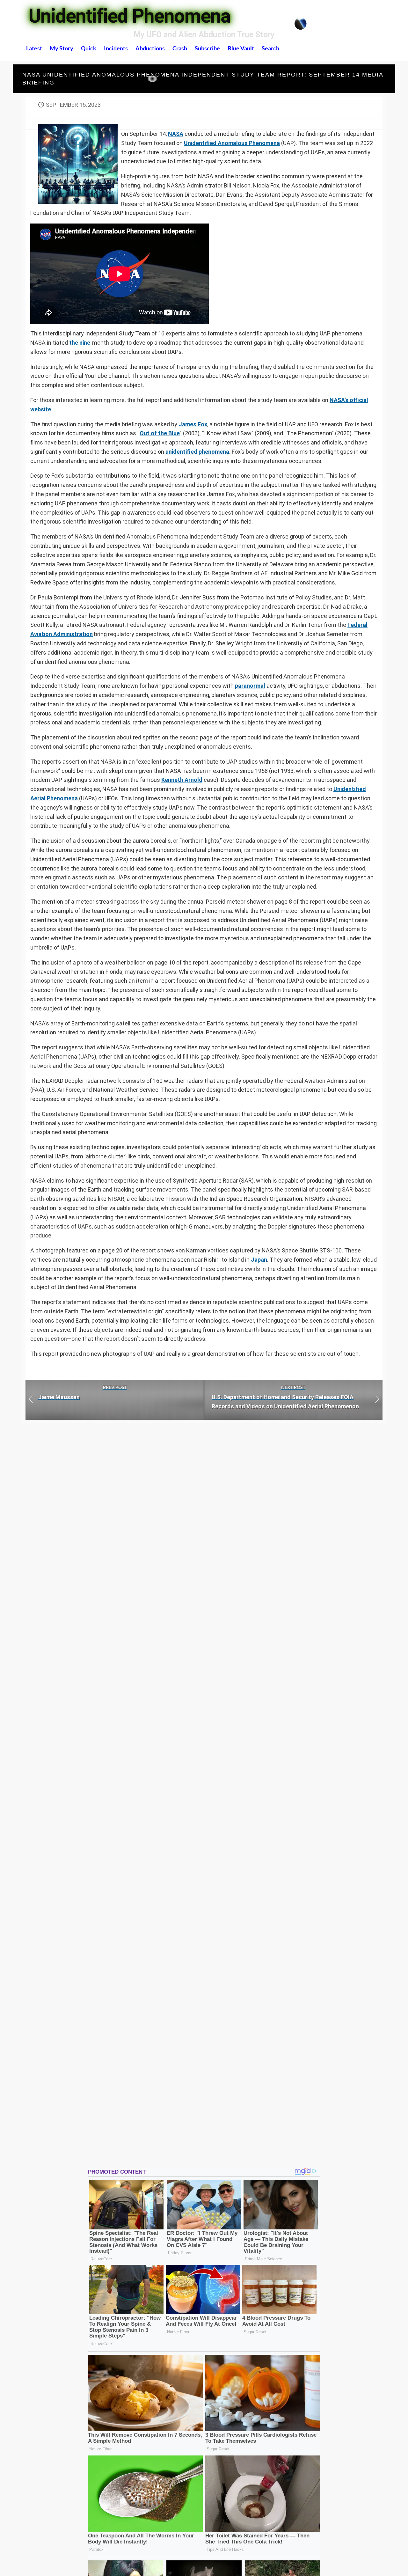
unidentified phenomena (197, 452)
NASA (176, 134)
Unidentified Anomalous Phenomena (232, 143)
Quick (89, 48)
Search (270, 48)
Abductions (150, 48)
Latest (34, 48)
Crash (180, 48)
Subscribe (207, 48)
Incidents (116, 48)
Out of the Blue (160, 433)
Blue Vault (241, 48)
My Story (62, 48)
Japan (259, 1260)
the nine (80, 343)
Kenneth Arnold (182, 780)
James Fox (193, 424)
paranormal (250, 686)
